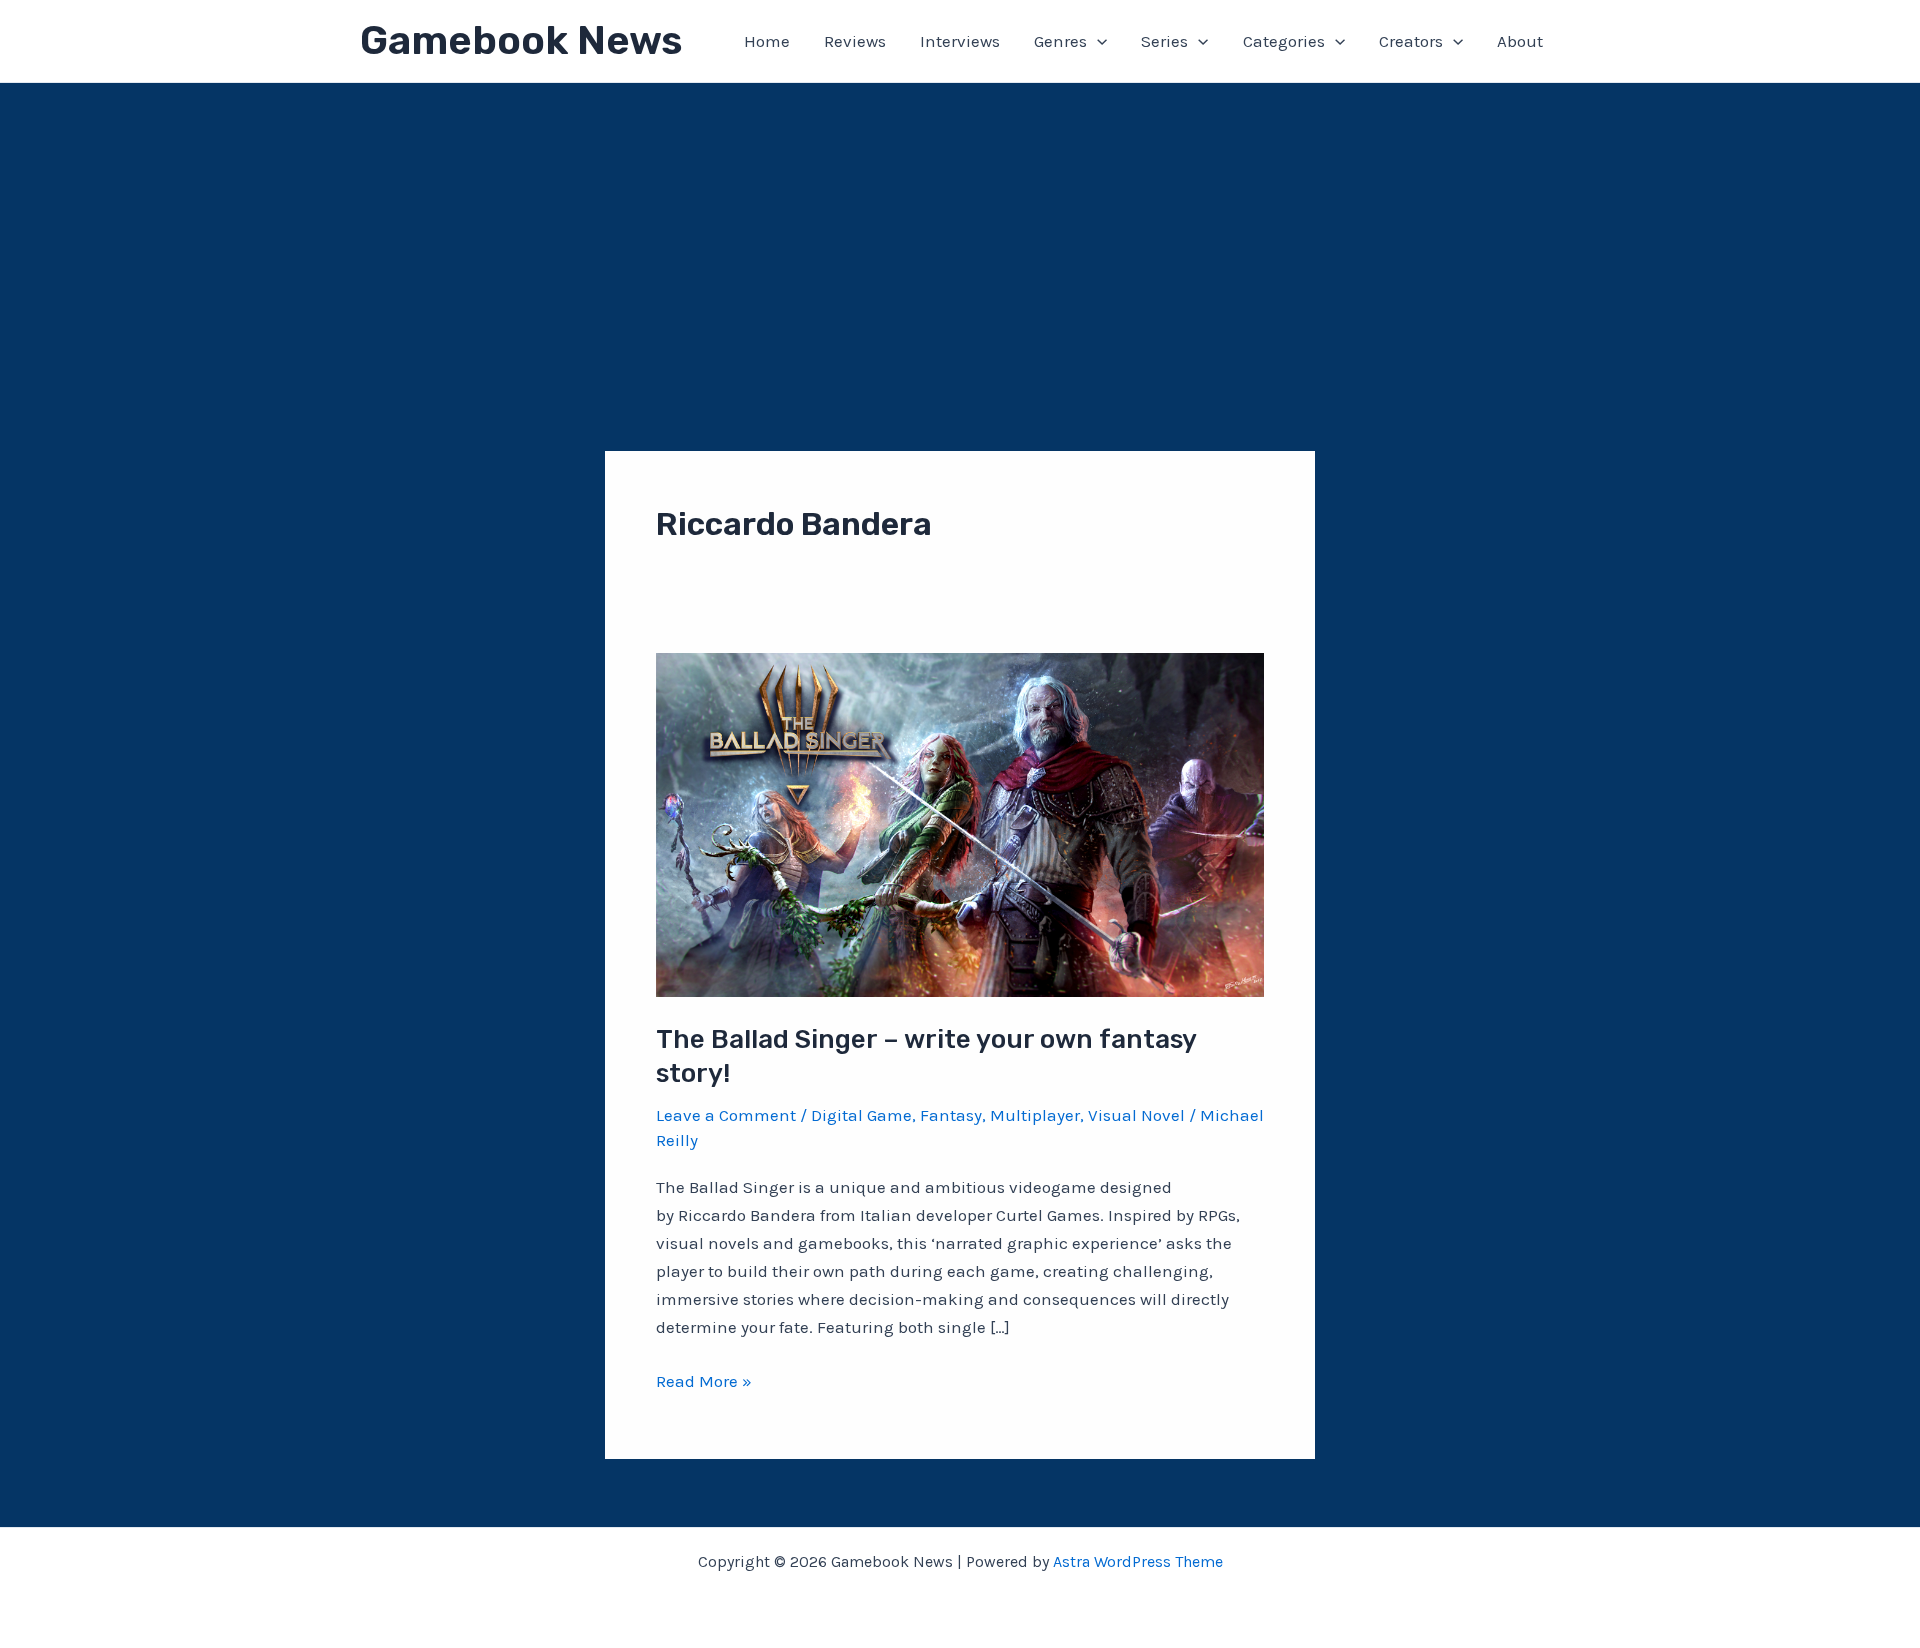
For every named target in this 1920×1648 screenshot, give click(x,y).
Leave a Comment (726, 1115)
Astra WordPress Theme (1138, 1561)
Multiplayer (1035, 1115)
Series (1164, 41)
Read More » (704, 1382)
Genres (1060, 41)
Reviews (855, 41)
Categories (1284, 41)
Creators (1411, 41)
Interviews (960, 41)
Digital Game (861, 1115)
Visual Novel (1136, 1115)
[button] (1097, 41)
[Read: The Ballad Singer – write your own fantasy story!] (960, 823)
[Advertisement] (960, 233)
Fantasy (951, 1115)
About (1520, 41)
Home (767, 41)
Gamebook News (521, 40)
